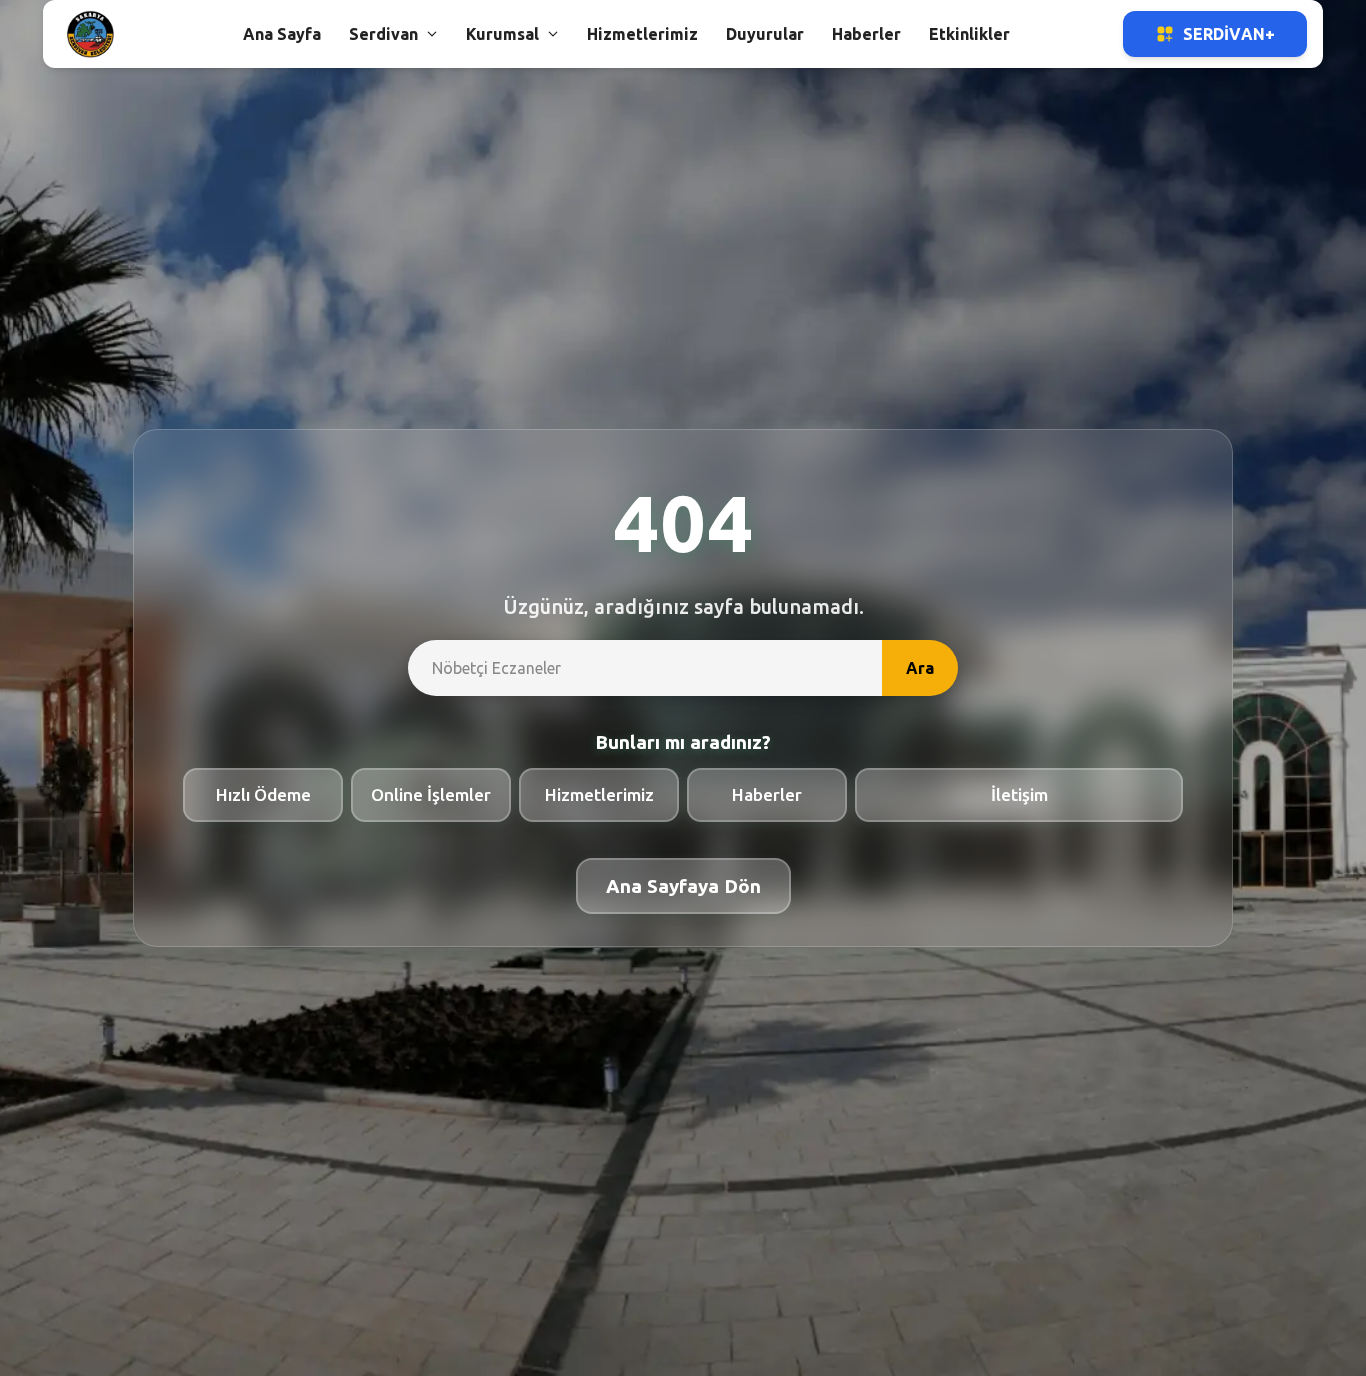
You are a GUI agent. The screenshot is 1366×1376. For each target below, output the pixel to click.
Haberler (767, 794)
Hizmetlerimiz (599, 794)
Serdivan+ (1229, 34)
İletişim (1019, 794)
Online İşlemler (431, 794)
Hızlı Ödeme (263, 794)
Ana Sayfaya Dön (683, 886)
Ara (920, 668)
